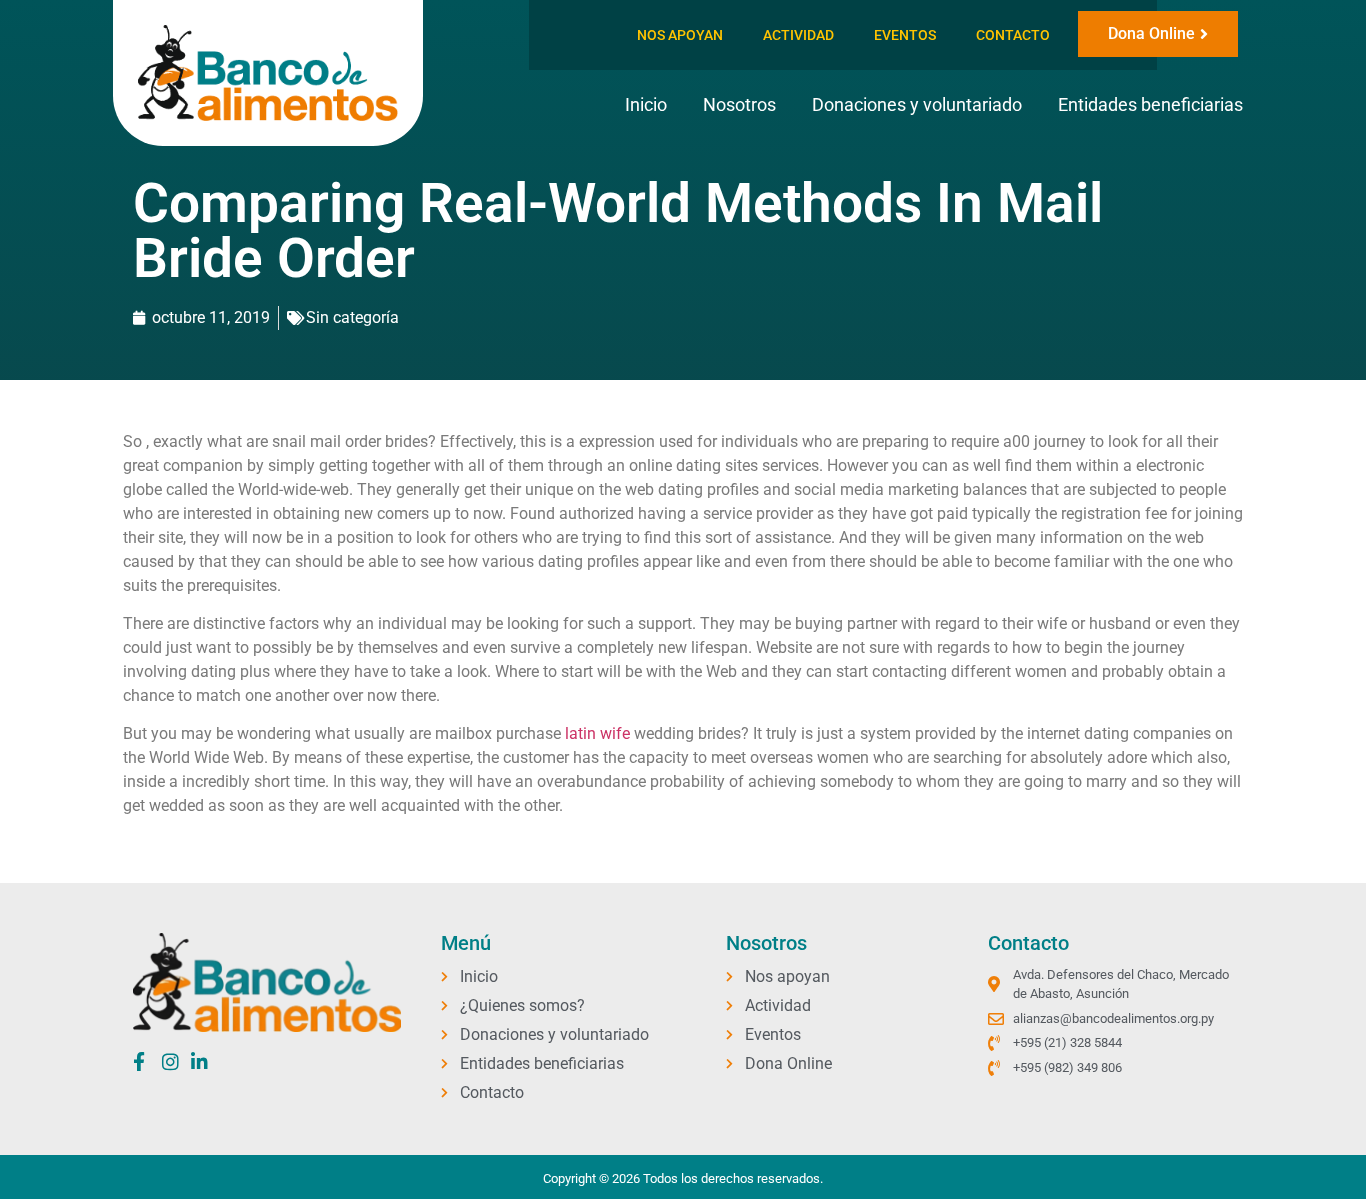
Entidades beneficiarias (1150, 104)
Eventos (905, 35)
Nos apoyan (680, 35)
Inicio (646, 104)
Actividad (798, 35)
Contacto (1013, 35)
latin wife (597, 733)
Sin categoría (352, 317)
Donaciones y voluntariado (917, 104)
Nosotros (739, 104)
